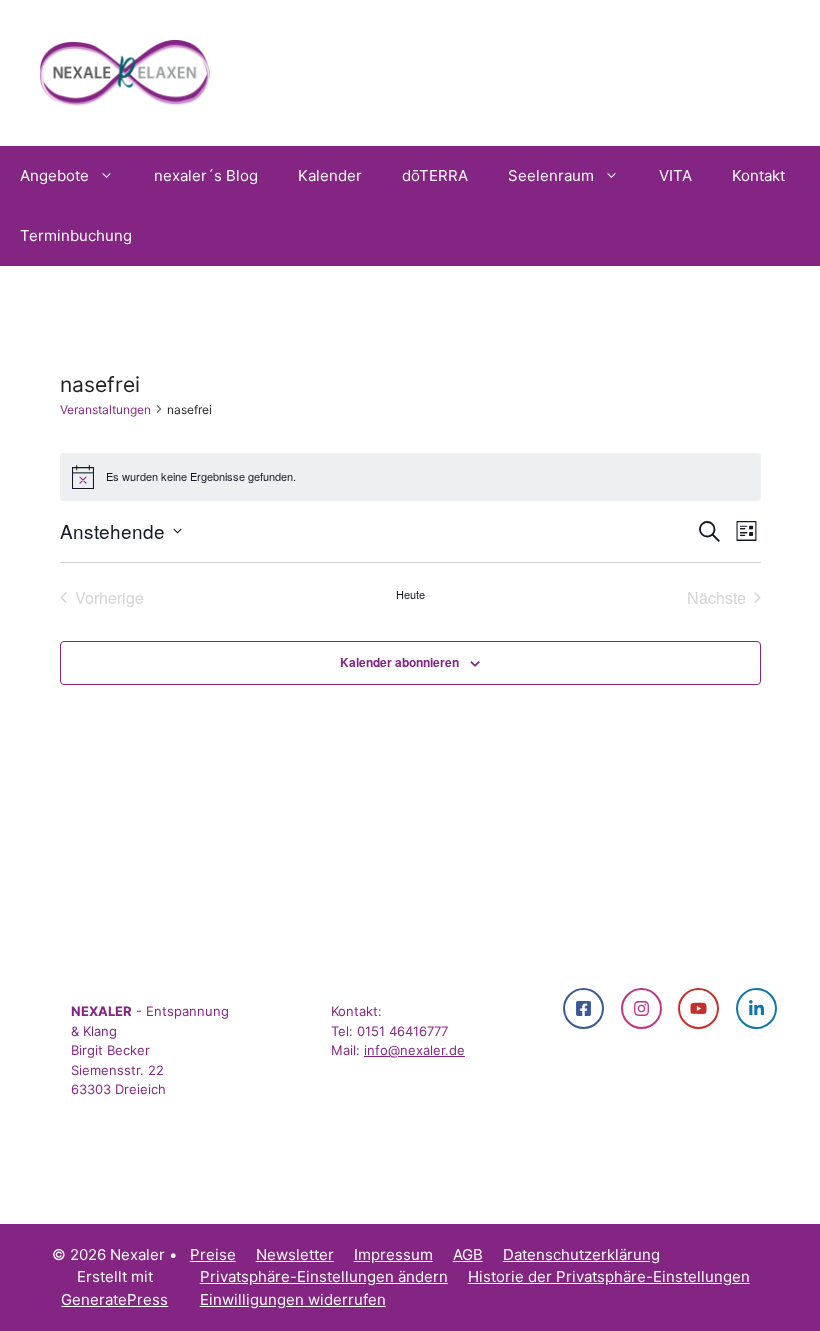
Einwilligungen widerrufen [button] (293, 1299)
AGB (468, 1254)
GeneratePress (114, 1299)
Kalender (330, 175)
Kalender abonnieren (399, 662)
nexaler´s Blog (206, 175)
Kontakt (758, 175)
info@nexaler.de (414, 1050)
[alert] (410, 477)
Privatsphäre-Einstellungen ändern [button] (324, 1276)
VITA (675, 175)
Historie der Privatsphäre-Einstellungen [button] (609, 1276)
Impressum (393, 1254)
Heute (410, 594)
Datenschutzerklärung (581, 1254)
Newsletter (295, 1254)
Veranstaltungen (105, 409)
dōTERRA (435, 175)
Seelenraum (551, 175)
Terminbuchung (76, 235)
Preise (213, 1254)
